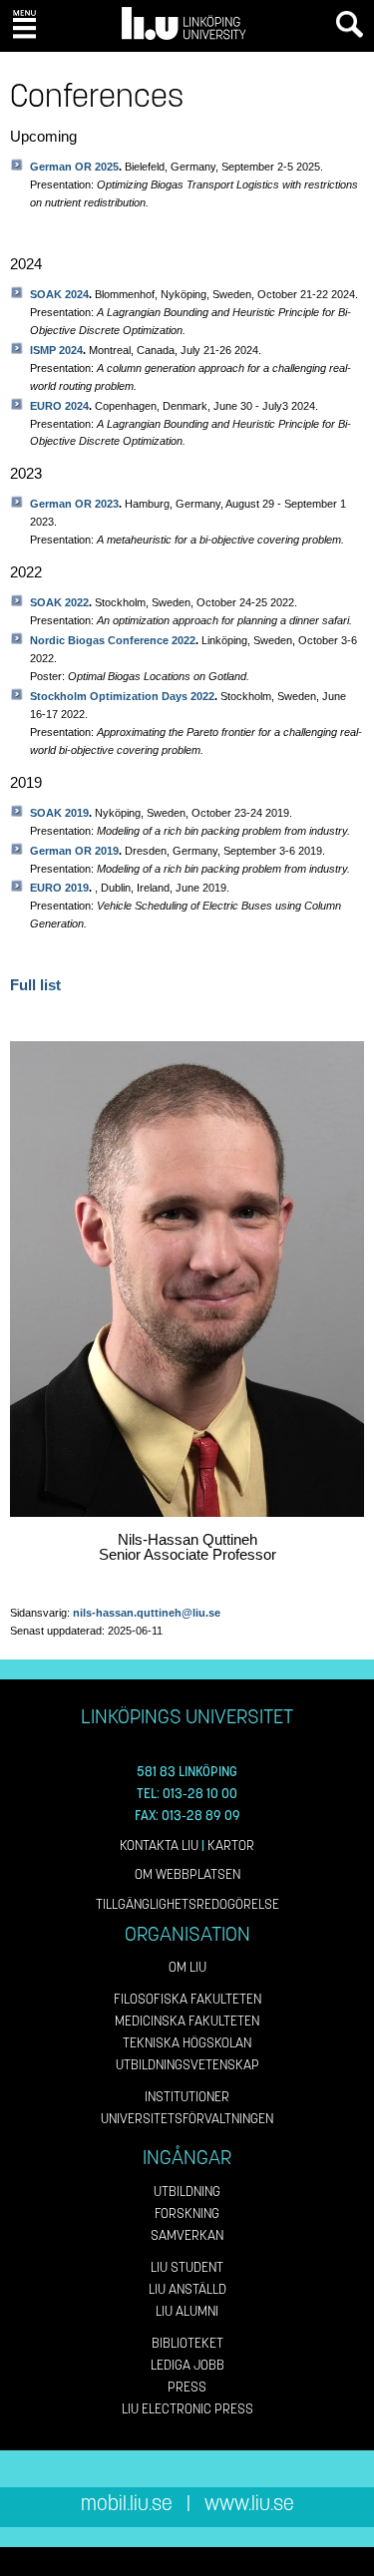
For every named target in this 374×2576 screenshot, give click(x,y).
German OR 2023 (74, 504)
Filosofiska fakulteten (187, 1999)
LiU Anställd (187, 2289)
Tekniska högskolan (187, 2043)
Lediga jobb (187, 2365)
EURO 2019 (59, 888)
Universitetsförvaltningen (187, 2119)
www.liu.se (249, 2504)
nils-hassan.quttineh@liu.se (147, 1613)
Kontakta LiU (159, 1845)
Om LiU (187, 1967)
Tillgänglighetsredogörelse (187, 1904)
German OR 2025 (74, 167)
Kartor (231, 1845)
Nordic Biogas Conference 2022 (113, 640)
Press (187, 2387)
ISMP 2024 (56, 350)
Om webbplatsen (187, 1874)
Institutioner (187, 2097)
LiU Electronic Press (187, 2409)
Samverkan (187, 2235)
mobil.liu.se (127, 2504)
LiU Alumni (187, 2311)
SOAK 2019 (59, 813)
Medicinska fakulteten (187, 2021)
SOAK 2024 (59, 294)
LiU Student (187, 2267)
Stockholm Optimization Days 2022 (122, 696)
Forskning (187, 2213)
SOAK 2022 (59, 602)
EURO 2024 (59, 406)
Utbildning (187, 2192)
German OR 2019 (74, 851)
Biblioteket (187, 2343)
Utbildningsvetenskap (187, 2065)
